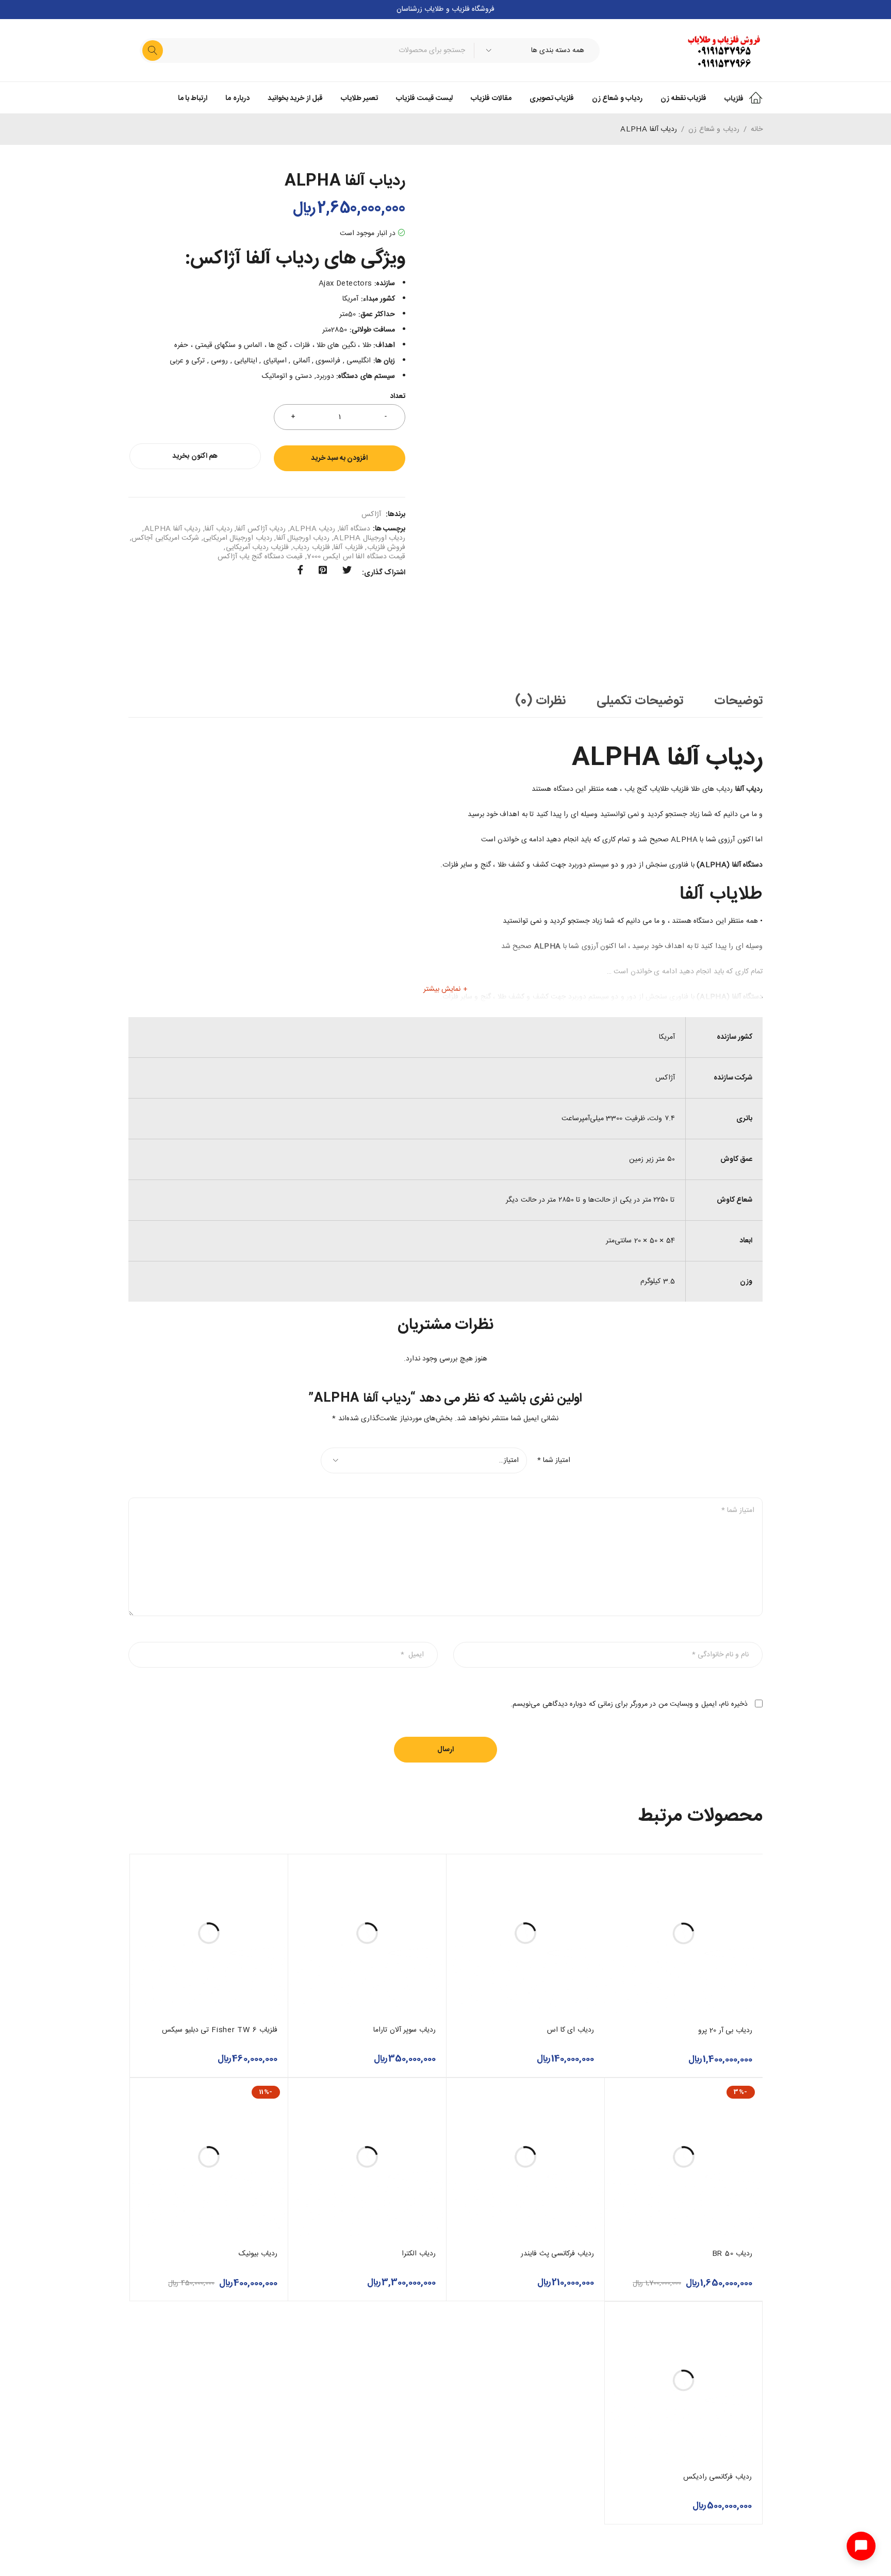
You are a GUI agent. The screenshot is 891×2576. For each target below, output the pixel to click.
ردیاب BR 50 (732, 2254)
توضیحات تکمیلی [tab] (640, 701)
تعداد (398, 397)
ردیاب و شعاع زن (714, 129)
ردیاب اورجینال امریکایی (238, 538)
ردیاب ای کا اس (571, 2030)
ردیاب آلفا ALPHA (173, 529)
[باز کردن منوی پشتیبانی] (861, 2546)
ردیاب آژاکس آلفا (261, 529)
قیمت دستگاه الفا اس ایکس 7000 (356, 557)
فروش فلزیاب (386, 547)
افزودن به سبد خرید (339, 458)
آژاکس (371, 514)
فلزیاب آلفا (348, 547)
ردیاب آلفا (218, 529)
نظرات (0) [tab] (541, 701)
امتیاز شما (554, 1460)
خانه (757, 129)
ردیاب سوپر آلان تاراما (405, 2030)
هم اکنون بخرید (195, 456)
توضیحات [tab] (738, 701)
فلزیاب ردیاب (311, 547)
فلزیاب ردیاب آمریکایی (258, 547)
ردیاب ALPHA (312, 529)
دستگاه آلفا (354, 529)
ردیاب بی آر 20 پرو (725, 2031)
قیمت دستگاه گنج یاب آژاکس (260, 557)
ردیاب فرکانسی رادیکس (718, 2477)
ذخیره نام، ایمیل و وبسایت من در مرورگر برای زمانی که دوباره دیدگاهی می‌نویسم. (629, 1704)
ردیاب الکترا (419, 2254)
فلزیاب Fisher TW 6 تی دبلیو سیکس (220, 2030)
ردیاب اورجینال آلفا (303, 538)
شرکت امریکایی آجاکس (165, 538)
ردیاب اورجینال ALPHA (369, 538)
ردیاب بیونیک (258, 2254)
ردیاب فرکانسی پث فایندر (557, 2254)
